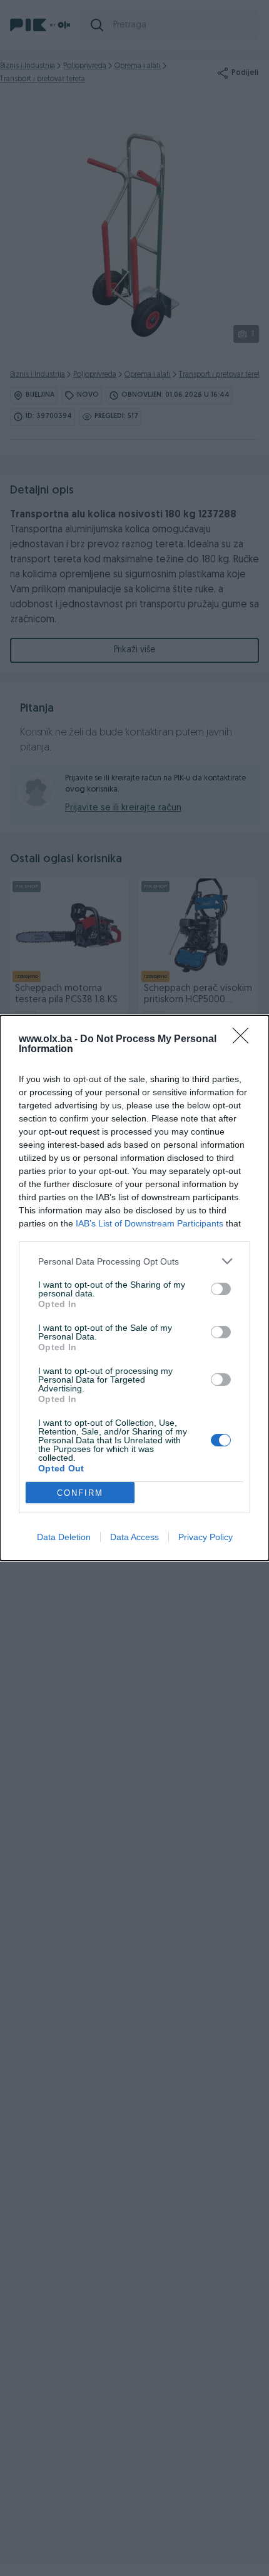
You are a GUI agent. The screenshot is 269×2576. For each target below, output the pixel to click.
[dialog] (134, 1288)
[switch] (221, 1289)
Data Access (134, 1537)
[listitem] (134, 1261)
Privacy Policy (206, 1537)
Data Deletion (64, 1537)
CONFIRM (80, 1493)
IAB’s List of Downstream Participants (150, 1223)
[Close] (245, 1040)
